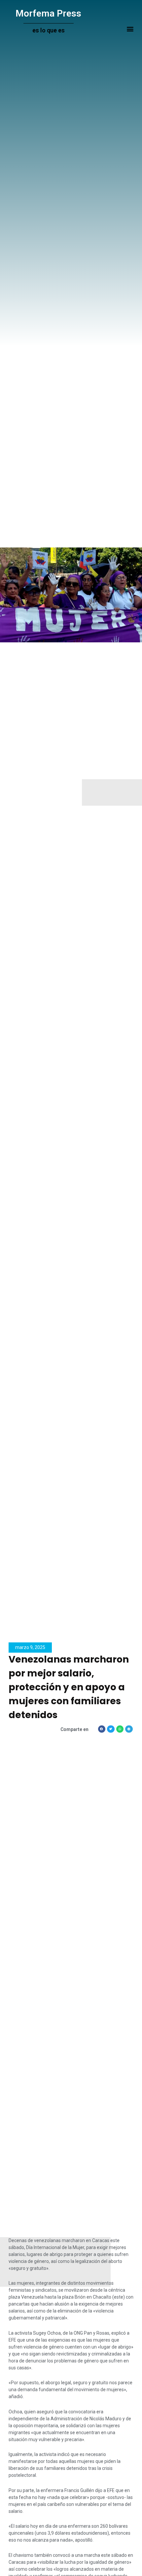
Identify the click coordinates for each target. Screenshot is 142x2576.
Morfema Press (48, 13)
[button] (130, 29)
